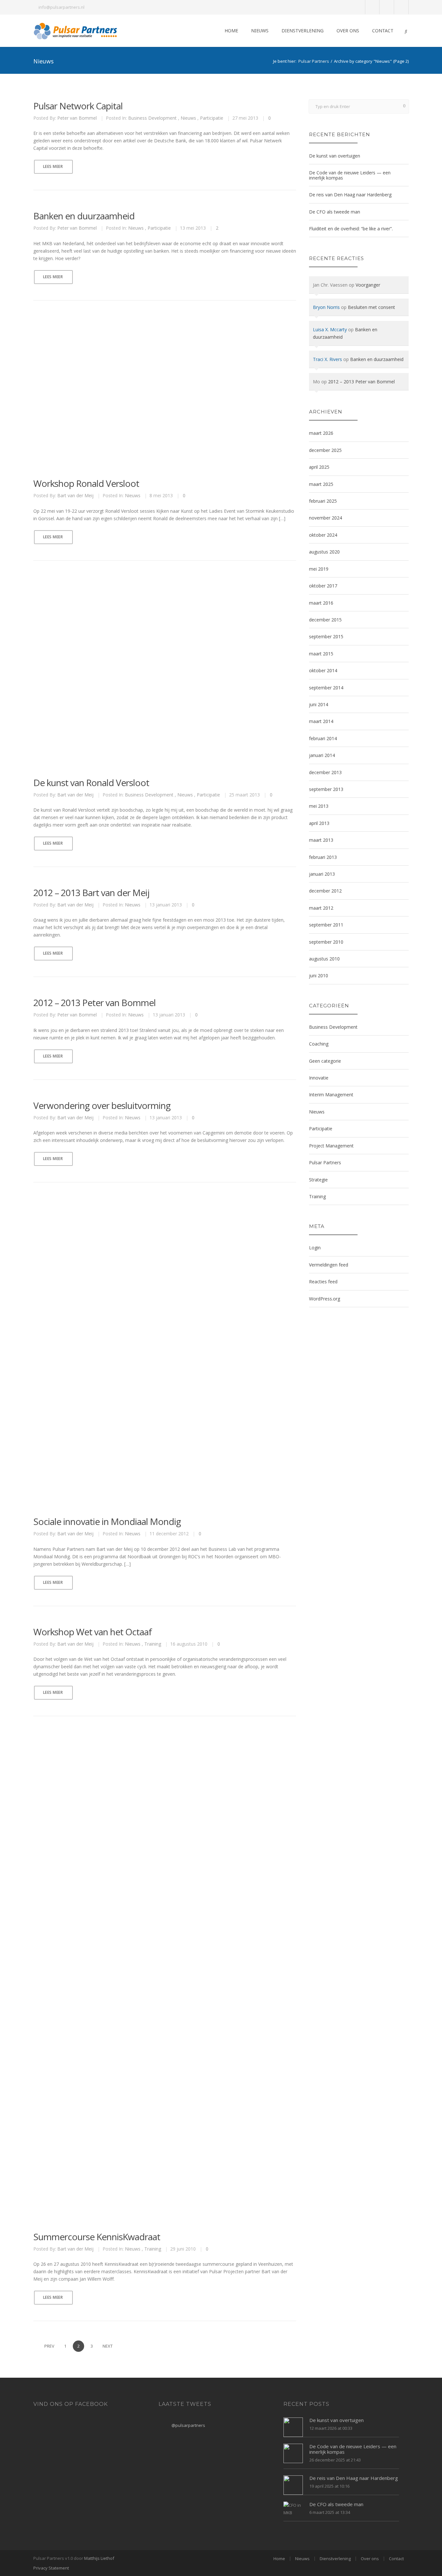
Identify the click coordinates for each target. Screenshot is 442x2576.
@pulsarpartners (188, 2425)
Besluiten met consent (371, 307)
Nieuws (260, 31)
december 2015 (325, 620)
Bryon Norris (326, 307)
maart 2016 (321, 603)
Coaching (319, 1044)
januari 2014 (322, 755)
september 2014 (326, 688)
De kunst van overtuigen (335, 156)
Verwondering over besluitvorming (102, 1105)
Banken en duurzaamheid (84, 216)
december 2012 (325, 891)
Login (315, 1248)
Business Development (152, 118)
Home (231, 31)
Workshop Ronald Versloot (86, 483)
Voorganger (368, 285)
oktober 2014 (323, 670)
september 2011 (326, 925)
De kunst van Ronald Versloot (91, 783)
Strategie (318, 1180)
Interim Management (331, 1095)
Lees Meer (53, 166)
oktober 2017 (323, 586)
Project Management (331, 1146)
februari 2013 (323, 857)
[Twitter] (373, 7)
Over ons (348, 31)
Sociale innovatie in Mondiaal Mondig (107, 1521)
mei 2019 (319, 569)
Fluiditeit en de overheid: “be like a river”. (351, 229)
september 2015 (326, 636)
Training (153, 1644)
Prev (49, 2346)
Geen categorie (325, 1061)
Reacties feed (323, 1282)
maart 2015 (321, 654)
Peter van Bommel (77, 118)
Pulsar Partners (314, 61)
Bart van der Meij (75, 495)
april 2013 (319, 823)
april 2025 (319, 467)
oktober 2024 (323, 535)
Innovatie (319, 1078)
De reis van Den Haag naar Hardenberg (350, 195)
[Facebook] (387, 7)
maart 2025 (321, 484)
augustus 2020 (324, 552)
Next (108, 2346)
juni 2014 (319, 704)
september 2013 (326, 789)
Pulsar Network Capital (78, 106)
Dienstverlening (303, 31)
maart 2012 (321, 908)
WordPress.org (325, 1299)
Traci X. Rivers (327, 359)
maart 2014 (321, 721)
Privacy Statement (51, 2568)
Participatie (212, 118)
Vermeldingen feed (329, 1265)
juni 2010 (319, 976)
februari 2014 (323, 738)
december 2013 (325, 772)
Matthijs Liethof (99, 2558)
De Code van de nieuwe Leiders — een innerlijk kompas (350, 175)
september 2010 (326, 942)
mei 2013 (319, 806)
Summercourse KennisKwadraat (97, 2237)
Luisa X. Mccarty (330, 329)
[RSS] (401, 7)
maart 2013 (321, 840)
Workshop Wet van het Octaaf (93, 1632)
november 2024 (326, 518)
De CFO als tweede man (335, 212)
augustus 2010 (324, 959)
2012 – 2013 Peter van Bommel (94, 1003)
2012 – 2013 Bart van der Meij (91, 893)
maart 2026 (321, 433)
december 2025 (325, 450)
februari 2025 (323, 501)
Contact (383, 31)
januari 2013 (322, 874)
